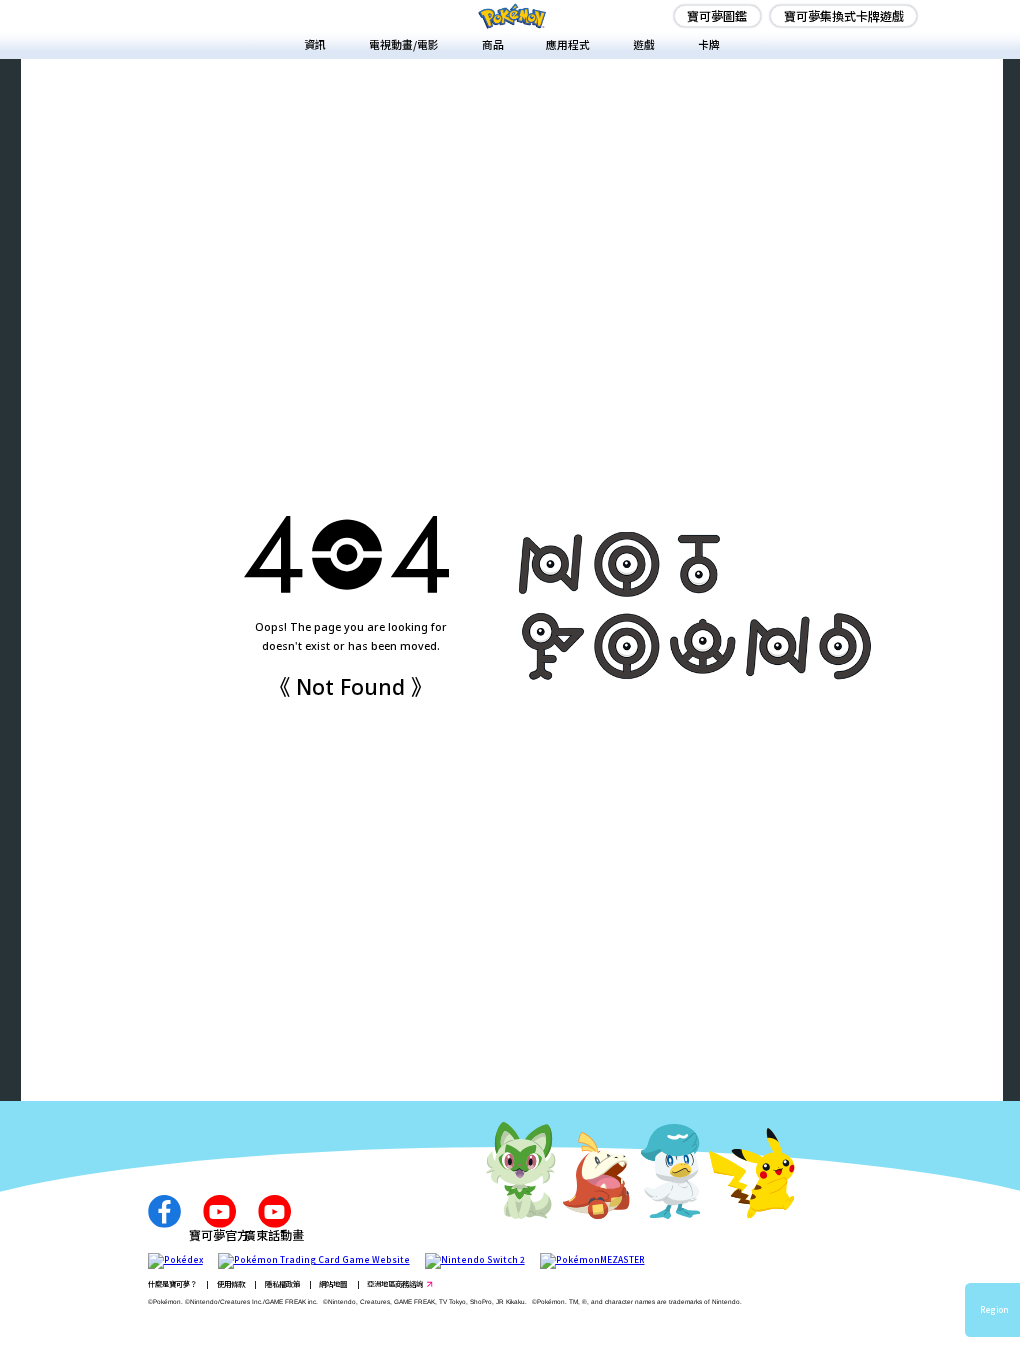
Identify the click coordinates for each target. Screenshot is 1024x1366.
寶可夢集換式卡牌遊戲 (844, 15)
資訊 (315, 44)
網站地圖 (333, 1283)
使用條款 (231, 1283)
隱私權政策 (282, 1283)
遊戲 (644, 44)
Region (994, 1309)
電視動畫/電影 (404, 44)
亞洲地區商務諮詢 (395, 1283)
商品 (493, 44)
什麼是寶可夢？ (172, 1283)
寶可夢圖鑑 (717, 15)
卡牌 (709, 44)
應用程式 (568, 44)
